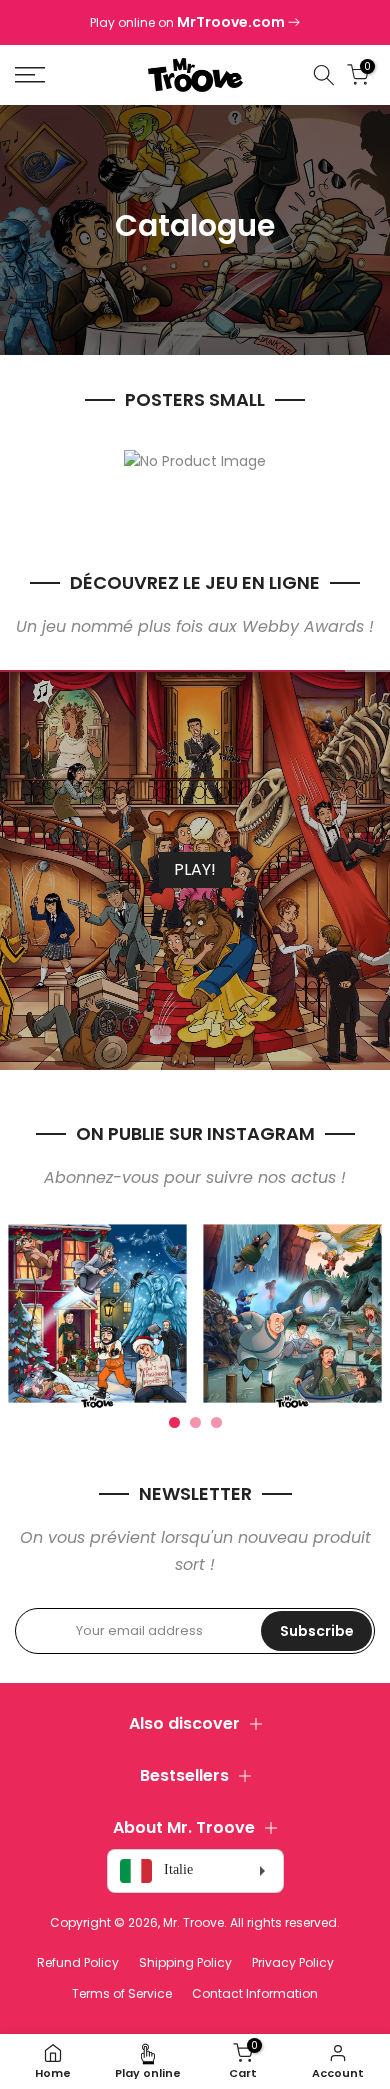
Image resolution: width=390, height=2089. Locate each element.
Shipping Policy (185, 1962)
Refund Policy (78, 1962)
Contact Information (255, 1993)
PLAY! (195, 869)
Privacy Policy (293, 1962)
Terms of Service (122, 1993)
